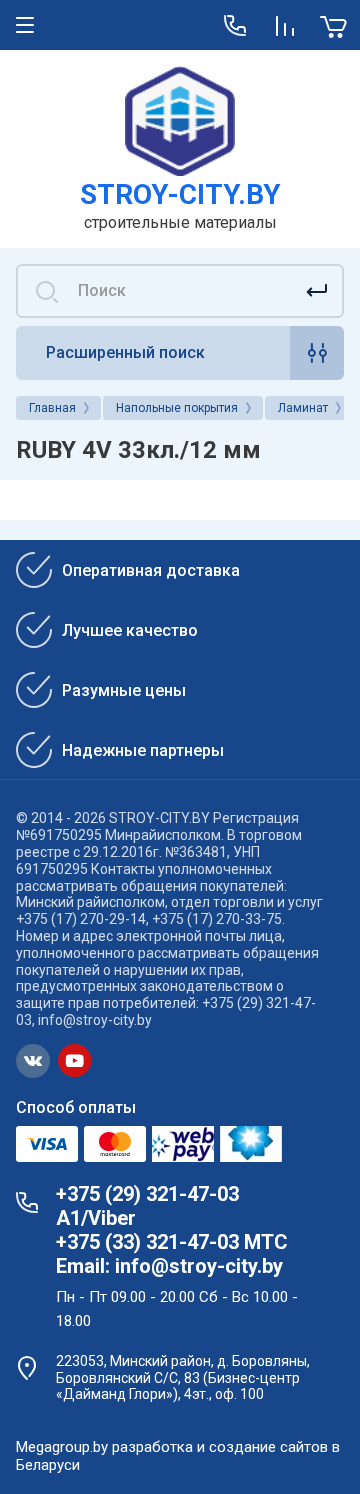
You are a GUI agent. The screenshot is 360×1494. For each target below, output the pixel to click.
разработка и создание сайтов (220, 1447)
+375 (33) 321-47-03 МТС (172, 1242)
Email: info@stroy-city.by (169, 1266)
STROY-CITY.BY (180, 194)
